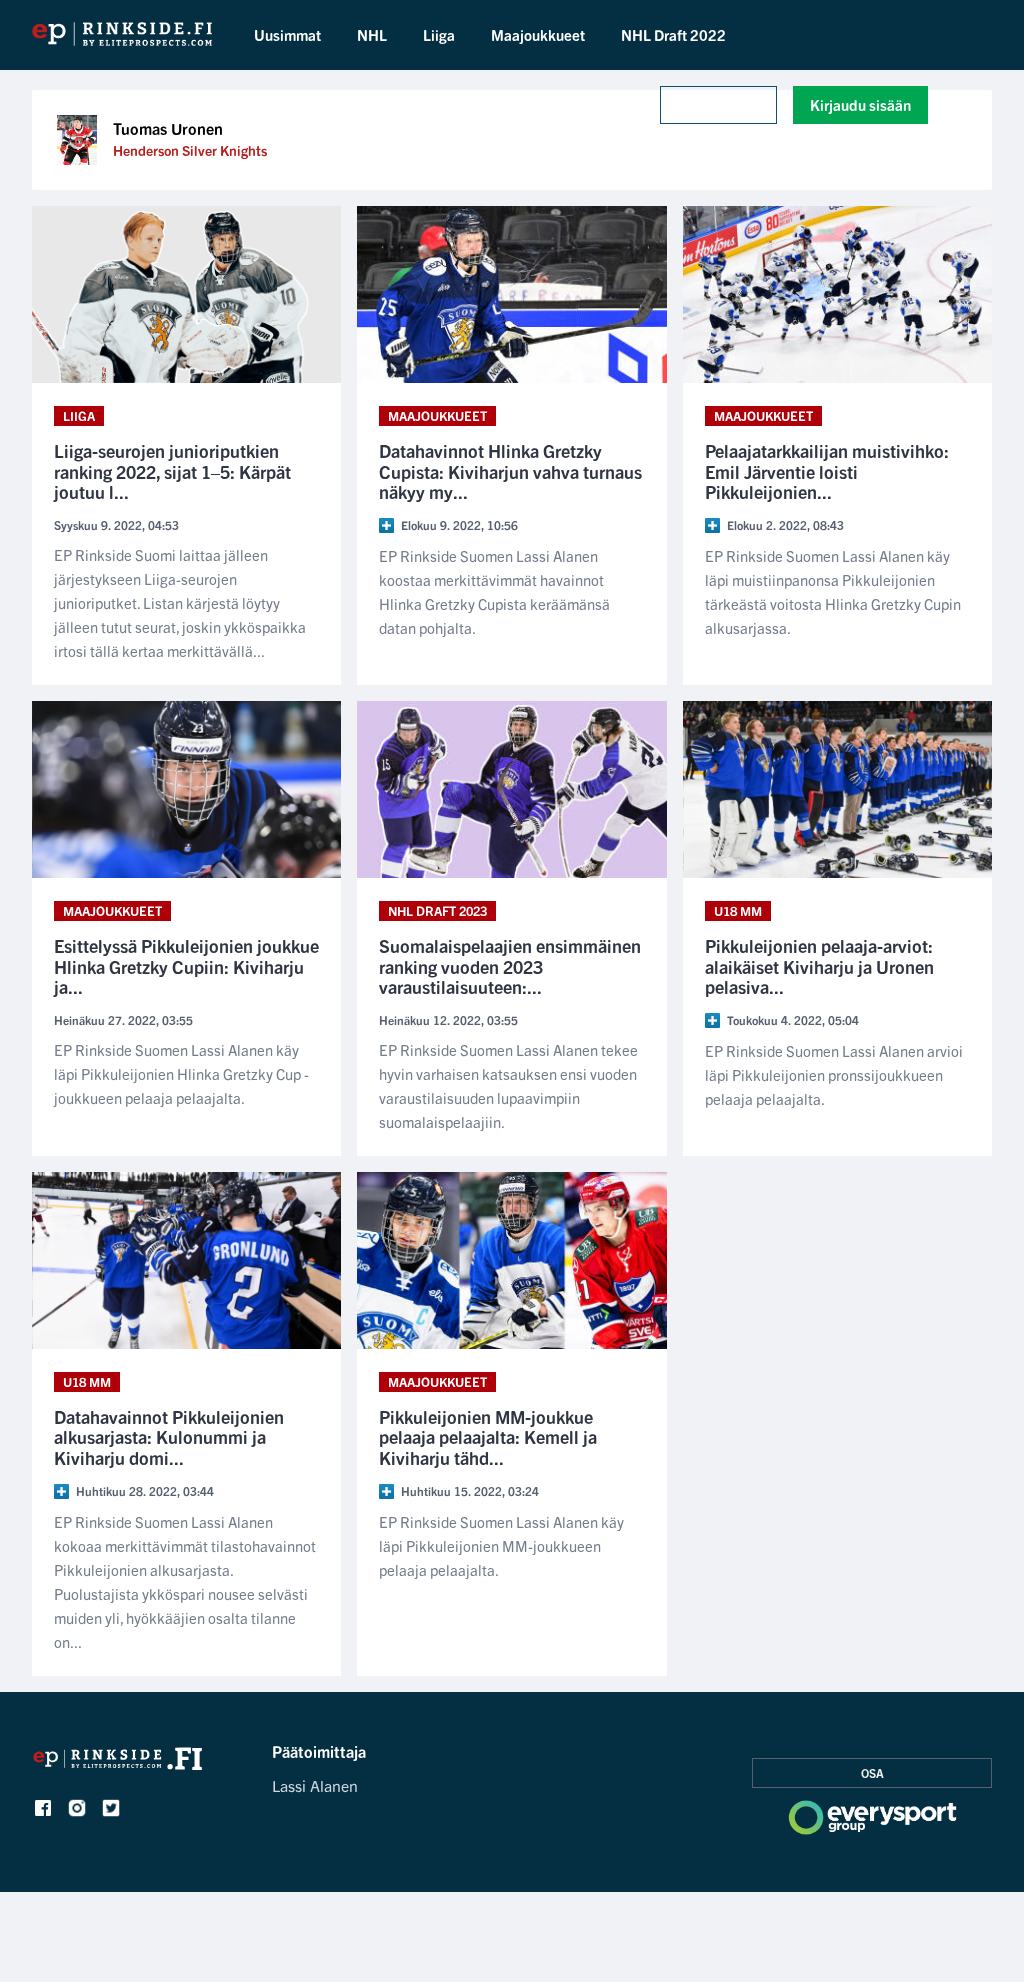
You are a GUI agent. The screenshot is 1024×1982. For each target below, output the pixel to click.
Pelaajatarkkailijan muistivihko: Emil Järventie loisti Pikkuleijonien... (827, 472)
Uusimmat (287, 34)
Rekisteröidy (718, 104)
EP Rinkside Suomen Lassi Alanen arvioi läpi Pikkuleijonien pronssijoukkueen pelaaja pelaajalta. (834, 1074)
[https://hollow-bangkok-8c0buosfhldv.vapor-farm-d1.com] (118, 1764)
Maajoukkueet (538, 34)
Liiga (439, 34)
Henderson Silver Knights (190, 150)
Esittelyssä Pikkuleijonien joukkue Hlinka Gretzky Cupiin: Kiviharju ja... (186, 967)
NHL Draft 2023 (437, 910)
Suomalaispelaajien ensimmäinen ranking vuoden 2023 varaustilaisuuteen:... (510, 967)
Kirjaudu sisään (860, 104)
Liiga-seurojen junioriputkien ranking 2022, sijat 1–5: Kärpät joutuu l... (172, 472)
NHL (372, 34)
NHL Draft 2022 (673, 34)
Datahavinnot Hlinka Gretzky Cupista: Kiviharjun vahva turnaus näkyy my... (510, 472)
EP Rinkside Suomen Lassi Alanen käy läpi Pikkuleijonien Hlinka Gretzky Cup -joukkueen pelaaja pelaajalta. (181, 1073)
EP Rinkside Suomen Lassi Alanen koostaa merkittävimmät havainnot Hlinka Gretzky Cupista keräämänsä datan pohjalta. (494, 591)
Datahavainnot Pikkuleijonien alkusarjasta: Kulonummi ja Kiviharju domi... (169, 1438)
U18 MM (738, 910)
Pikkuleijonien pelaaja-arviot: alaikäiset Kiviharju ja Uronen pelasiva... (819, 967)
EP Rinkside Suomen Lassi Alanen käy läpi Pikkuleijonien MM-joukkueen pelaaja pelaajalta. (501, 1545)
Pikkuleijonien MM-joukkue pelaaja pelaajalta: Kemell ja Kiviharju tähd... (488, 1438)
